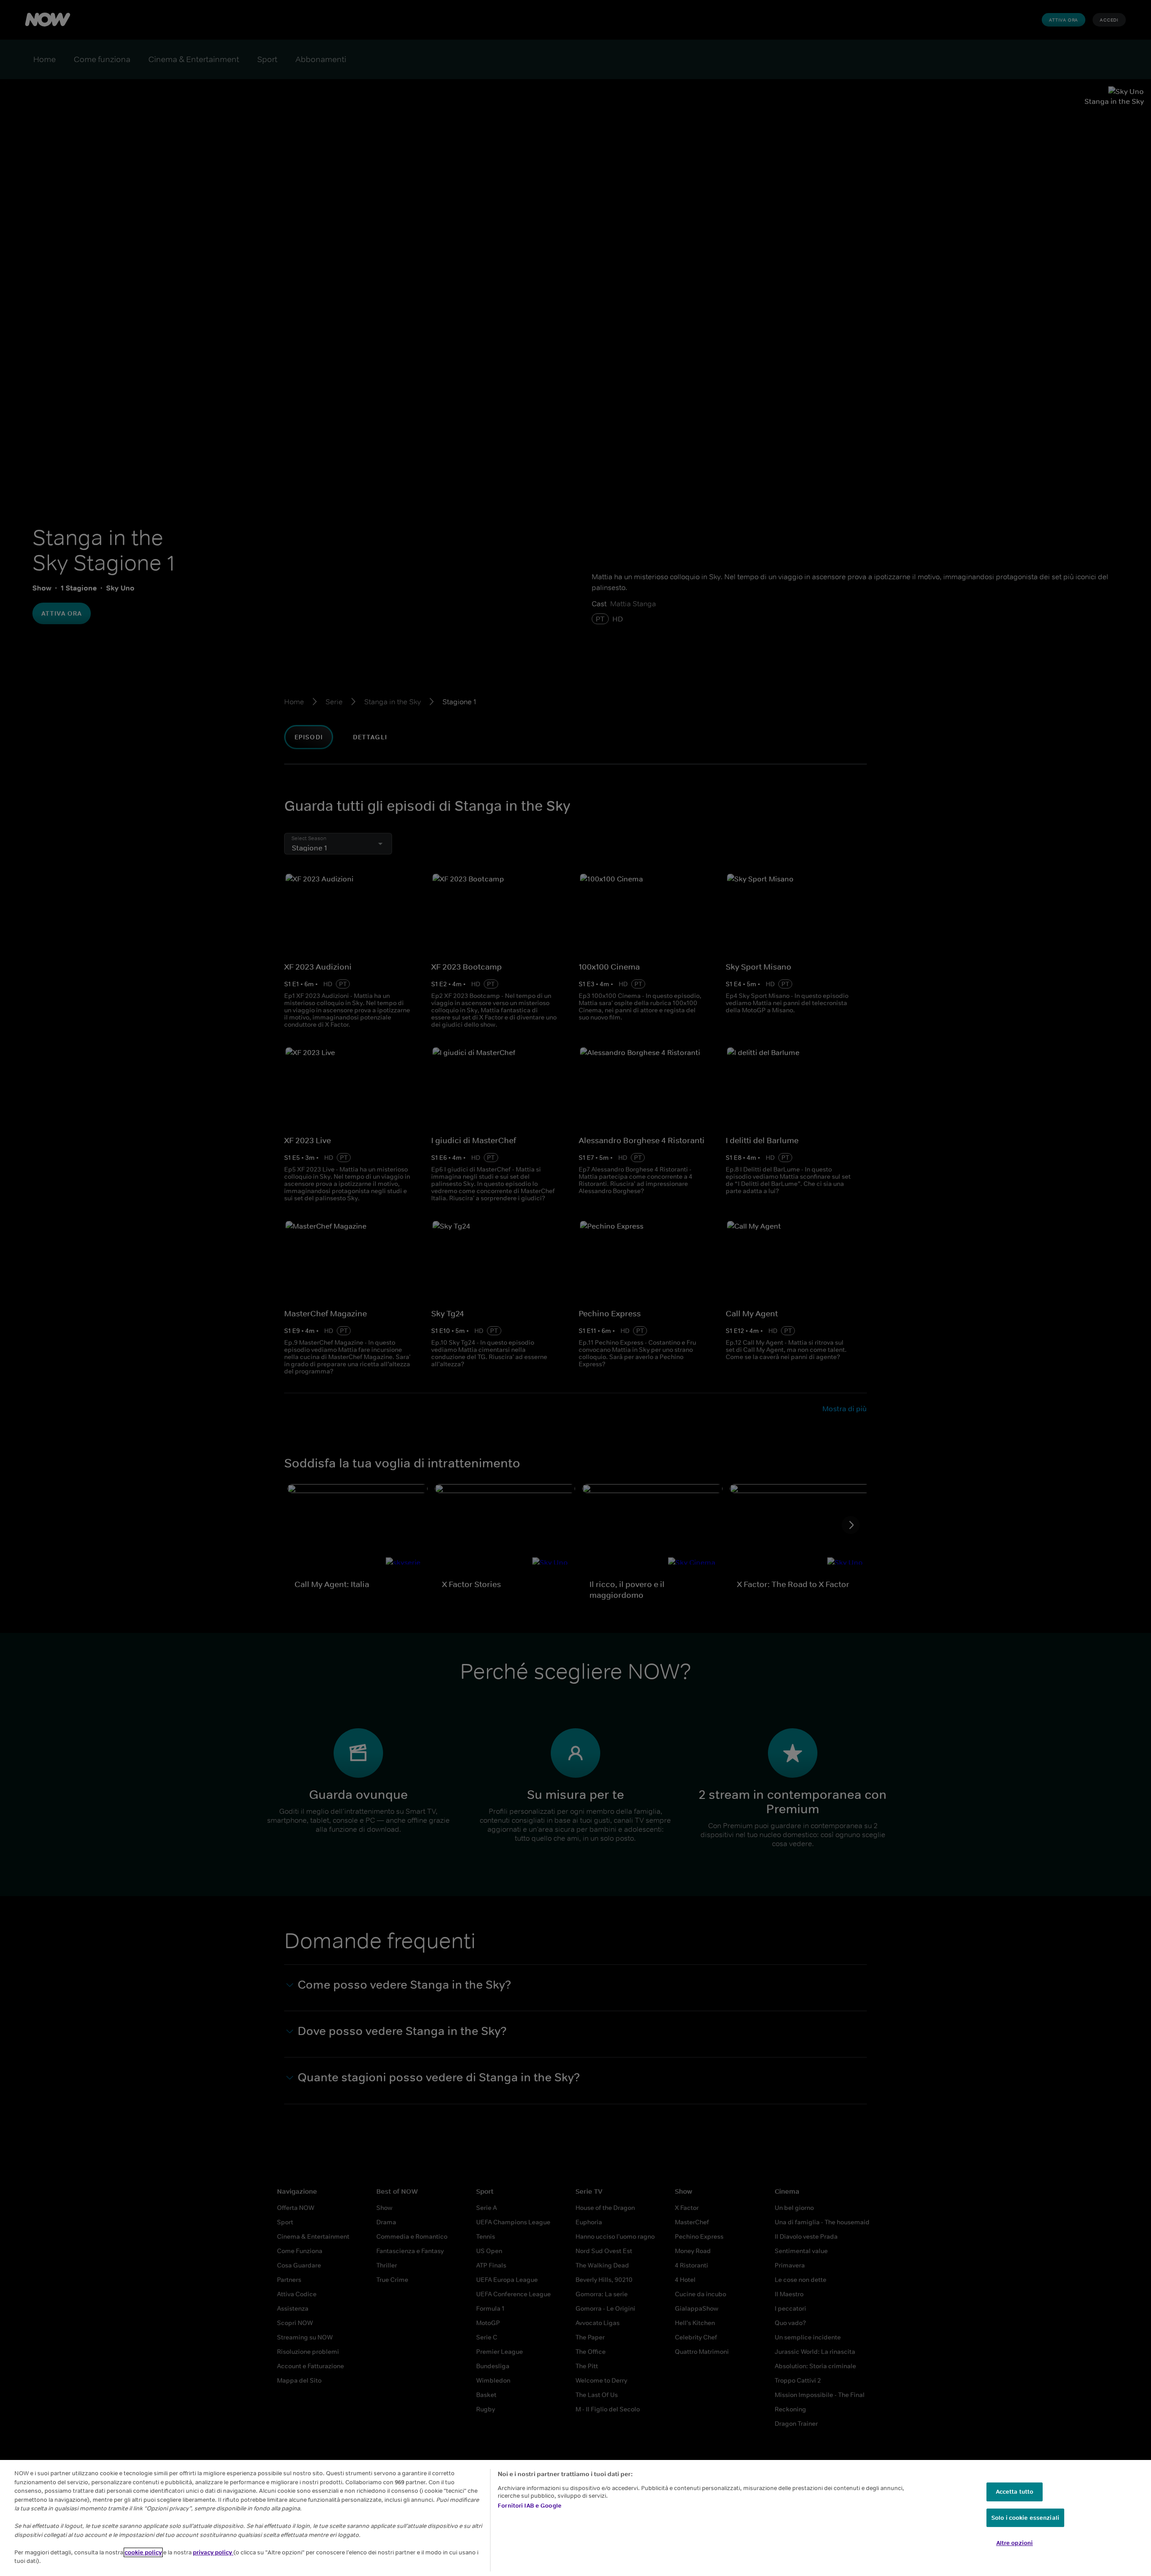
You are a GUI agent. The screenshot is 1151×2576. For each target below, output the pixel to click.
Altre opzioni (1015, 2543)
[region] (575, 2518)
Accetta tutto (1015, 2492)
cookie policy (143, 2552)
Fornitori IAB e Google (530, 2506)
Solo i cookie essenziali (1025, 2518)
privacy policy (213, 2552)
